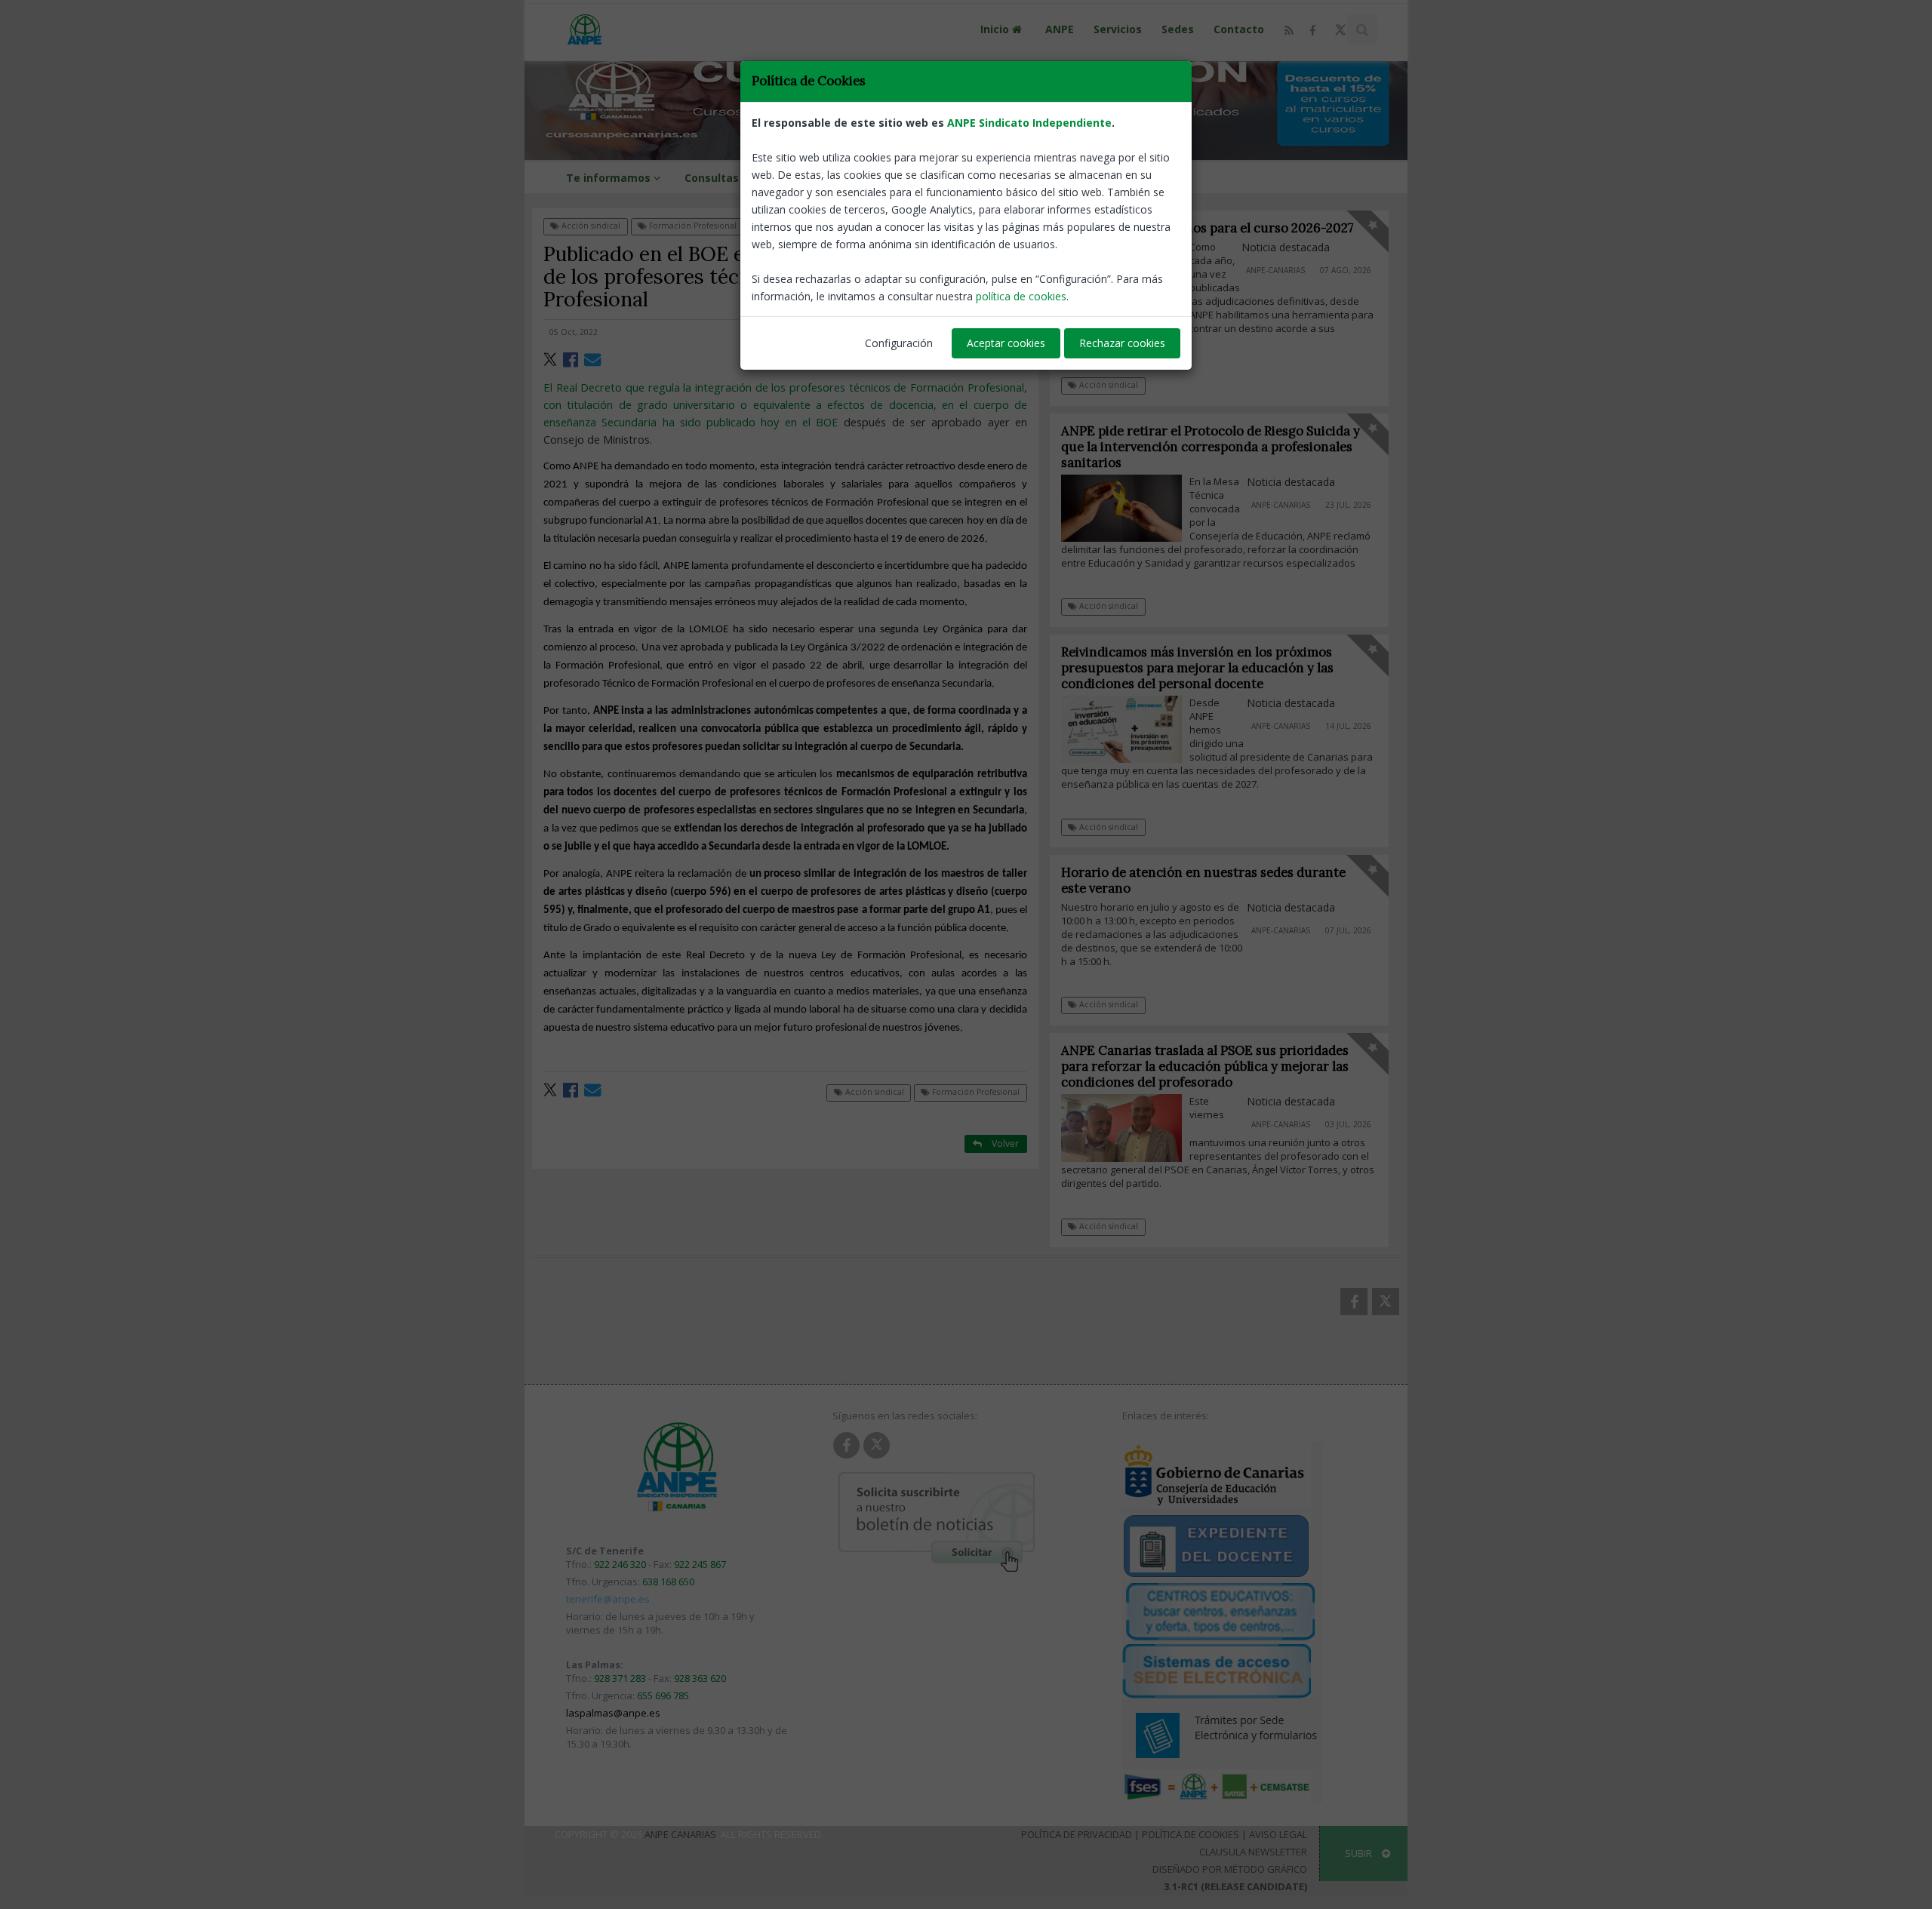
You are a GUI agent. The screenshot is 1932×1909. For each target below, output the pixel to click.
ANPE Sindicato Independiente (1029, 123)
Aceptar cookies (1006, 343)
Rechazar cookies (1122, 343)
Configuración (899, 343)
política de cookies (1021, 296)
